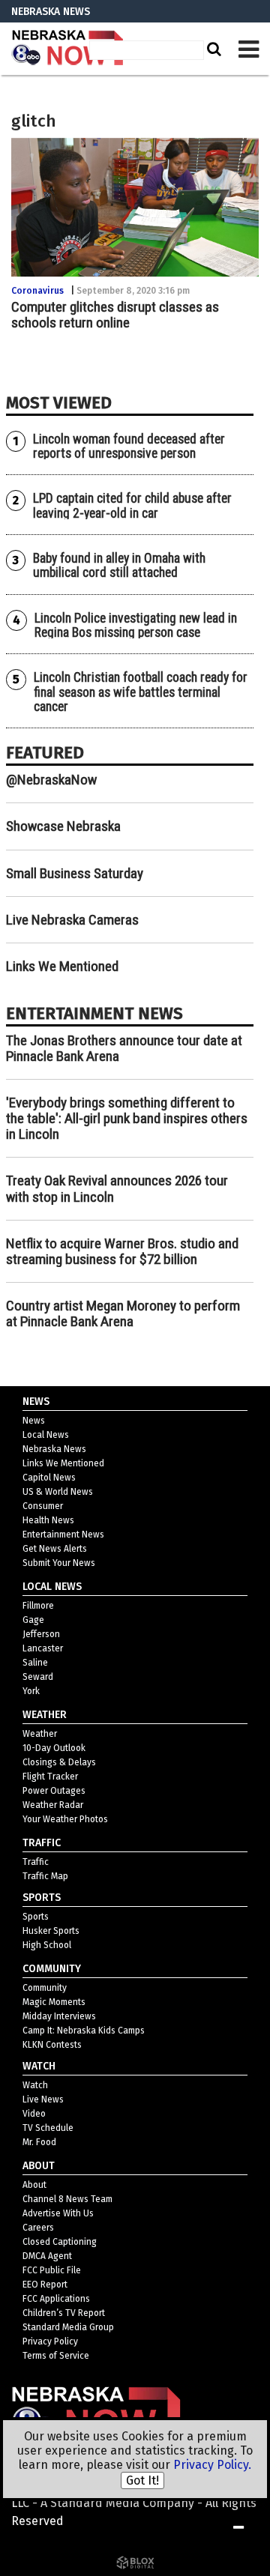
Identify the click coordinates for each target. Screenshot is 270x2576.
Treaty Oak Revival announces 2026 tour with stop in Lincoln (117, 1188)
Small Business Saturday (75, 873)
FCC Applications (56, 2299)
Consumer (43, 1506)
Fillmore (38, 1606)
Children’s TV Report (64, 2313)
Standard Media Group (68, 2327)
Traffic (36, 1862)
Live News (43, 2099)
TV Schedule (48, 2128)
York (31, 1691)
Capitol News (49, 1478)
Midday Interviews (59, 2016)
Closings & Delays (59, 1762)
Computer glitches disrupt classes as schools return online (115, 315)
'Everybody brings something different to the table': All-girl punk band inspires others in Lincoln (127, 1118)
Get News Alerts (55, 1549)
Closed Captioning (60, 2242)
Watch (35, 2085)
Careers (38, 2228)
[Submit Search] (212, 49)
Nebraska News (54, 1449)
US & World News (58, 1492)
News (34, 1421)
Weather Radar (53, 1805)
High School (47, 1945)
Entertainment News (63, 1535)
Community (45, 1988)
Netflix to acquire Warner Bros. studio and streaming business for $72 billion (122, 1251)
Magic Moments (54, 2002)
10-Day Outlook (54, 1748)
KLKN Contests (52, 2045)
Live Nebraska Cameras (72, 920)
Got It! (142, 2480)
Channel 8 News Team (67, 2199)
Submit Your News (59, 1563)
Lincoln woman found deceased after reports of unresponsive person (129, 446)
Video (34, 2114)
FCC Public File (52, 2270)
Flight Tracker (50, 1777)
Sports (36, 1917)
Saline (35, 1663)
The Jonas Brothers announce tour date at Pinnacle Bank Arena (124, 1048)
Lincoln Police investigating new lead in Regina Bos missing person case (136, 625)
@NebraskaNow (51, 780)
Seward (38, 1677)
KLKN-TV (67, 49)
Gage (33, 1620)
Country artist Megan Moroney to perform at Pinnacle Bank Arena (123, 1313)
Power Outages (54, 1791)
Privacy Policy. (212, 2465)
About (34, 2185)
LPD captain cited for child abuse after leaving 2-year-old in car (132, 505)
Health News (48, 1520)
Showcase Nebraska (63, 826)
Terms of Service (56, 2356)
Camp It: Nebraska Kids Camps (84, 2031)
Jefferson (41, 1634)
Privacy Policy (50, 2341)
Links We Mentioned (62, 966)
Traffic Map (45, 1876)
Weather (40, 1734)
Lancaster (43, 1648)
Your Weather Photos (65, 1819)
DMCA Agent (47, 2256)
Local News (46, 1435)
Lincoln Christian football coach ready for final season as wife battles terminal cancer (141, 692)
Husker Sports (51, 1931)
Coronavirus (37, 291)
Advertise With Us (58, 2213)
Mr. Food (39, 2142)
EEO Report (45, 2285)
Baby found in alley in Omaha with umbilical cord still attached (119, 565)
